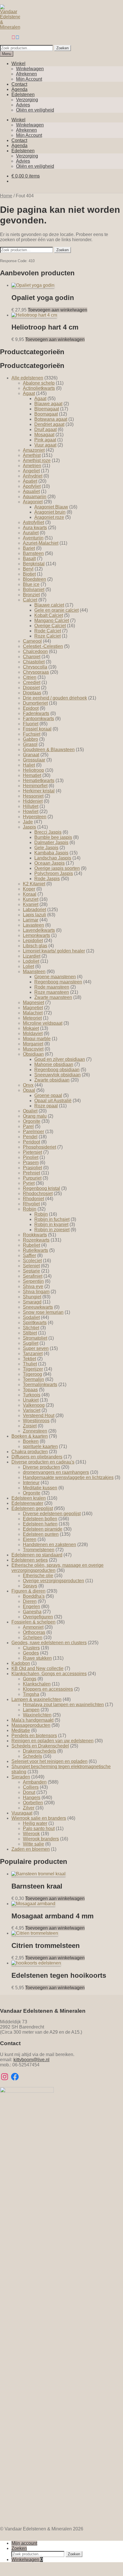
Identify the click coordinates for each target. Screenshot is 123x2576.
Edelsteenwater (27, 1503)
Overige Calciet (50, 626)
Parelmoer (33, 1132)
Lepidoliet (33, 941)
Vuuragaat (22, 1813)
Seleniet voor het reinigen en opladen (49, 1761)
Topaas (30, 1390)
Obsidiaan (33, 1054)
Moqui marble (37, 1039)
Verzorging (27, 100)
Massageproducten (31, 1725)
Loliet (28, 966)
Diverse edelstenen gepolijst (52, 1514)
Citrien (30, 677)
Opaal (29, 1090)
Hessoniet (33, 796)
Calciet (30, 600)
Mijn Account (29, 79)
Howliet (31, 811)
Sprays (30, 1586)
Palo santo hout (39, 1828)
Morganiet (33, 1044)
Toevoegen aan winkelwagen (57, 310)
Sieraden (21, 1777)
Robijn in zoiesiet (52, 1230)
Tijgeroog (32, 1374)
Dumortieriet (35, 703)
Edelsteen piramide (43, 1529)
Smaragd (32, 1302)
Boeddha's (34, 1596)
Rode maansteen (52, 987)
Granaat (31, 755)
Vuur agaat (45, 445)
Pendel (30, 1137)
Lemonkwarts (36, 935)
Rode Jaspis (47, 879)
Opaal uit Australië (53, 1101)
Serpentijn (33, 1281)
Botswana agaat (51, 419)
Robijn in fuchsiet (52, 1219)
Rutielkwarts (35, 1250)
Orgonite (32, 1121)
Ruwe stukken (37, 1658)
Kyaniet (31, 904)
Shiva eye (33, 1286)
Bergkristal (34, 564)
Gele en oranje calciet (56, 610)
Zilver (29, 1808)
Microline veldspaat (43, 1023)
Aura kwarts (35, 528)
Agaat (29, 393)
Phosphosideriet (39, 1147)
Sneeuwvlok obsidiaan (57, 1075)
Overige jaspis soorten (57, 868)
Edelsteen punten (41, 1534)
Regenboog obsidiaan (57, 1070)
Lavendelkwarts (39, 930)
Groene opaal (48, 1095)
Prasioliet (32, 1168)
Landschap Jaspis (53, 858)
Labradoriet (34, 910)
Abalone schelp (39, 383)
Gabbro (30, 739)
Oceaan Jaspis (49, 863)
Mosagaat (44, 435)
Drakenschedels (39, 1751)
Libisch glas (35, 946)
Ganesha (32, 1612)
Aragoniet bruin (50, 512)
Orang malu (35, 1116)
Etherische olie (38, 1576)
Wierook (31, 1834)
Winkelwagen (30, 69)
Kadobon (21, 1663)
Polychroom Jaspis (54, 873)
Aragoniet (33, 502)
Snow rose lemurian (43, 1312)
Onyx (28, 1085)
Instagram (13, 37)
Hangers (32, 1797)
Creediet (32, 682)
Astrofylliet (33, 522)
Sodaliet (31, 1317)
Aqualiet (31, 491)
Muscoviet (33, 1049)
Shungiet (32, 1297)
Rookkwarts (35, 1235)
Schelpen (33, 1637)
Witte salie (33, 1844)
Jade (28, 822)
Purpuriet (32, 1178)
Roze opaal (46, 1106)
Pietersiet (32, 1152)
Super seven (36, 1348)
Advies (23, 105)
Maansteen (34, 972)
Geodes (31, 1653)
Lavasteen (33, 925)
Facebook (17, 37)
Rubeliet (31, 1245)
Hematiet (32, 775)
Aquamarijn (35, 497)
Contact (19, 84)
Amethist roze (37, 460)
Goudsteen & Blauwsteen (49, 750)
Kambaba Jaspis (51, 853)
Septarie (31, 1271)
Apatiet (30, 481)
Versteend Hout (39, 1415)
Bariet (29, 548)
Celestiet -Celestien (43, 646)
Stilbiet (30, 1333)
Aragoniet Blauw (51, 507)
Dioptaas (32, 693)
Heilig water (35, 1823)
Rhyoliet (31, 1204)
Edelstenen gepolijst (32, 1508)
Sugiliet (31, 1343)
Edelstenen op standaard (37, 1555)
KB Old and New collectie (37, 1668)
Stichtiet (31, 1328)
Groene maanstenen (55, 977)
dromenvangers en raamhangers (56, 1472)
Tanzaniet (33, 1354)
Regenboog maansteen (58, 982)
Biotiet (29, 574)
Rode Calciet (48, 631)
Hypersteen (35, 817)
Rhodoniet (33, 1199)
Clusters (31, 1648)
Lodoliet (31, 961)
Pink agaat (45, 440)
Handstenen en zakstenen (49, 1545)
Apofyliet (32, 486)
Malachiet (33, 1013)
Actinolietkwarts (39, 388)
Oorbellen (33, 1803)
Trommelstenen (39, 1550)
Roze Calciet (47, 636)
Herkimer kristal (39, 791)
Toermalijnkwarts (40, 1385)
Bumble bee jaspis (53, 837)
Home (6, 196)
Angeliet (31, 471)
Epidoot (31, 708)
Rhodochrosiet (38, 1194)
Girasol (30, 744)
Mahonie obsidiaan (54, 1064)
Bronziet (31, 595)
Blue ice (31, 584)
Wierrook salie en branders (39, 1818)
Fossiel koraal (37, 729)
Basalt (29, 559)
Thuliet (30, 1364)
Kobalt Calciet (49, 615)
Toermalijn (33, 1379)
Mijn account (24, 2543)
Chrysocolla (35, 667)
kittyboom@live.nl (31, 2060)
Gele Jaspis (46, 848)
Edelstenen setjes (30, 1560)
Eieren (30, 1539)
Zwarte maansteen (53, 997)
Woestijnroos (36, 1421)
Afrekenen (26, 74)
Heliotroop (33, 770)
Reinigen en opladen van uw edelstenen (52, 1741)
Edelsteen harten (40, 1524)
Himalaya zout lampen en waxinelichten (63, 1705)
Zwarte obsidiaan (52, 1080)
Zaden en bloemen (31, 1849)
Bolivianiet (34, 590)
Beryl (28, 569)
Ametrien (32, 466)
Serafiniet (33, 1276)
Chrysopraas (36, 672)
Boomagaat (46, 414)
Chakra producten (30, 1452)
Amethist (32, 455)
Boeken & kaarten (30, 1436)
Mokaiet (31, 1028)
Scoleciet (32, 1261)
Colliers (31, 1787)
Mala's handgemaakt (32, 1720)
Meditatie (21, 1730)
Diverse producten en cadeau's (43, 1462)
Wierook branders (41, 1839)
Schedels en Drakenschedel (40, 1746)
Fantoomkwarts (38, 719)
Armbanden (35, 1782)
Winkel (18, 64)
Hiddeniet (33, 801)
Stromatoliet (35, 1338)
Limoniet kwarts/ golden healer (54, 951)
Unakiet (31, 1400)
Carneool (32, 641)
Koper (29, 889)
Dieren (30, 1601)
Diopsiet (31, 688)
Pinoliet (31, 1157)
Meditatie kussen (40, 1488)
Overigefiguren (38, 1617)
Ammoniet (33, 1627)
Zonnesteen (35, 1431)
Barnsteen (33, 553)
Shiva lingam (36, 1292)
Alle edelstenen (27, 378)
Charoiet (32, 657)
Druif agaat (45, 429)
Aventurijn (33, 538)
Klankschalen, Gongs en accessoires (49, 1674)
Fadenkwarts (36, 713)
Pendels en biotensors (34, 1736)
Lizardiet (32, 956)
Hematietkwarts (39, 781)
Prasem (31, 1163)
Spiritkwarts (35, 1323)
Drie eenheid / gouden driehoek (55, 698)
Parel (28, 1126)
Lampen (31, 1710)
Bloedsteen (34, 579)
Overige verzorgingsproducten (53, 1581)
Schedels (32, 1756)
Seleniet (31, 1266)
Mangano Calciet (52, 620)
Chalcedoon (35, 651)
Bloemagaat (47, 409)
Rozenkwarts (36, 1240)
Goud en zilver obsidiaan (60, 1059)
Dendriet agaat (49, 424)
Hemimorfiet (35, 786)
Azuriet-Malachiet (41, 543)
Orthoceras (34, 1632)
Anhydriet (33, 476)
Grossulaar (34, 760)
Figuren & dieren (28, 1591)
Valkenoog (34, 1405)
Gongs (30, 1679)
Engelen (31, 1606)
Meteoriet (32, 1018)
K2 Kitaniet (34, 884)
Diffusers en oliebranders (37, 1457)
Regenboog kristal (41, 1188)
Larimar (31, 920)
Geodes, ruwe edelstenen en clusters (49, 1643)
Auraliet (31, 533)
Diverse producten (41, 1467)
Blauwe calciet (49, 605)
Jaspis (29, 827)
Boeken (31, 1441)
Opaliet (30, 1111)
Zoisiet (30, 1426)
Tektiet (29, 1359)
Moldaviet (33, 1033)
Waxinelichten (37, 1715)
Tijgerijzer (33, 1369)
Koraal (30, 894)
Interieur (31, 1483)
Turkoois (32, 1395)
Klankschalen (37, 1684)
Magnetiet (33, 1008)
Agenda (19, 89)
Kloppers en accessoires (48, 1689)
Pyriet (29, 1183)
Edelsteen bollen (40, 1519)
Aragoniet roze (49, 517)
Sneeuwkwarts (38, 1307)
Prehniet (31, 1173)
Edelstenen (23, 94)
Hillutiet (31, 806)
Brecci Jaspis (48, 832)
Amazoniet (34, 450)
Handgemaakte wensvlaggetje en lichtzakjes (68, 1477)
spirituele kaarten (40, 1446)
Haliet (29, 765)
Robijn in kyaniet (51, 1224)
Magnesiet (33, 1002)
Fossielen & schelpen (33, 1622)
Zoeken (63, 48)
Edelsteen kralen (29, 1498)
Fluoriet (31, 724)
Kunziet (31, 899)
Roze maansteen (52, 992)
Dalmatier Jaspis (51, 842)
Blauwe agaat (48, 404)
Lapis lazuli (34, 915)
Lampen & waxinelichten (36, 1699)
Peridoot (31, 1142)
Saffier (29, 1255)
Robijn (30, 1209)
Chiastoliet (34, 662)
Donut (29, 1792)
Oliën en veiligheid (35, 110)
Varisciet (32, 1410)
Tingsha (31, 1694)
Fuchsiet (32, 734)
